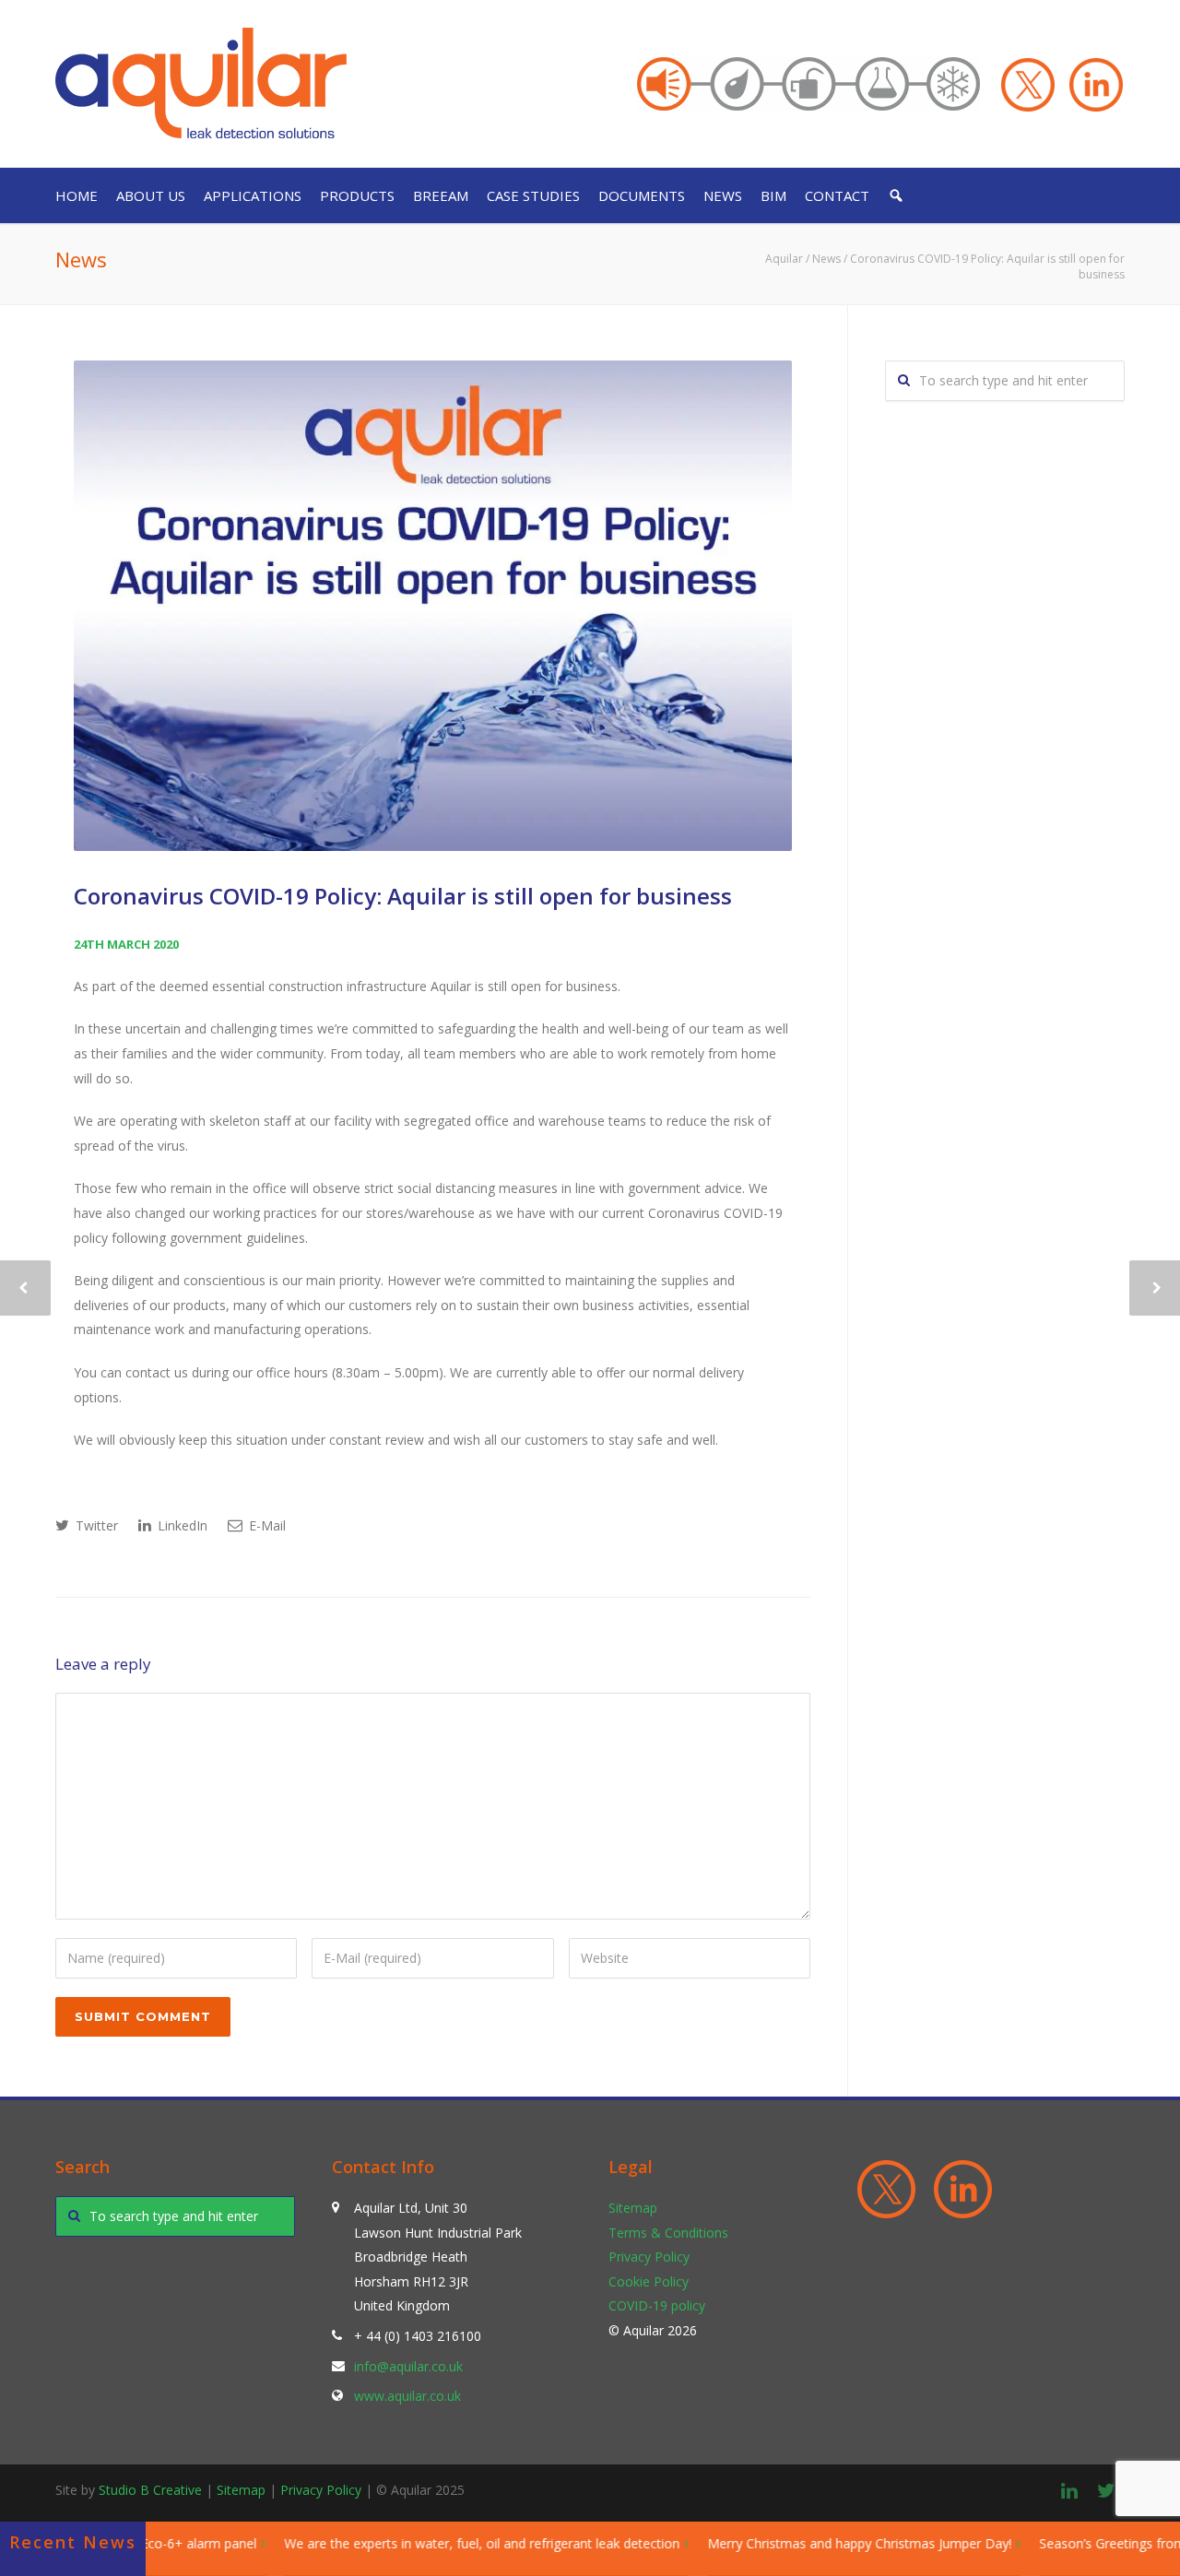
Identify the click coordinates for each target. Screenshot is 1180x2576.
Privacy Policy (649, 2257)
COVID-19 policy (657, 2305)
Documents (642, 195)
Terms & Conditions (668, 2233)
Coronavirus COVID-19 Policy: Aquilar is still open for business (403, 896)
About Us (151, 195)
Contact (837, 195)
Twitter (95, 1525)
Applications (253, 195)
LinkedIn (181, 1525)
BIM (773, 195)
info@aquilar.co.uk (408, 2366)
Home (77, 195)
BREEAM (441, 195)
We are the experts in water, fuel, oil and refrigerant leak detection (448, 2543)
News (723, 195)
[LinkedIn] (1069, 2490)
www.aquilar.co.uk (407, 2396)
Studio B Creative (150, 2490)
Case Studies (533, 195)
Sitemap (633, 2208)
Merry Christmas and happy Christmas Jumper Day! (826, 2543)
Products (357, 195)
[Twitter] (1106, 2490)
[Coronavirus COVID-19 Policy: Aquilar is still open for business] (433, 606)
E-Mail (265, 1525)
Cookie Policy (649, 2281)
